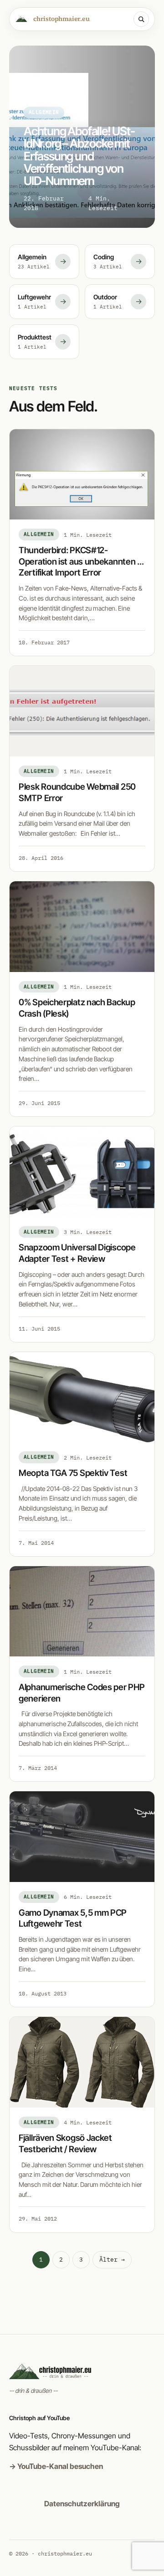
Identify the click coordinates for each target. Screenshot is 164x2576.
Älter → (112, 2260)
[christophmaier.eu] (82, 2371)
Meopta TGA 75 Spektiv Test (73, 1473)
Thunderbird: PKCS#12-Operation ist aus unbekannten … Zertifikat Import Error (81, 561)
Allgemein (39, 534)
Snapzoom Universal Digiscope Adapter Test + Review (77, 1253)
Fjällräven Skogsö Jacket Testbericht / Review (65, 2144)
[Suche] (141, 19)
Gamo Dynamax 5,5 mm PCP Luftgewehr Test (73, 1918)
